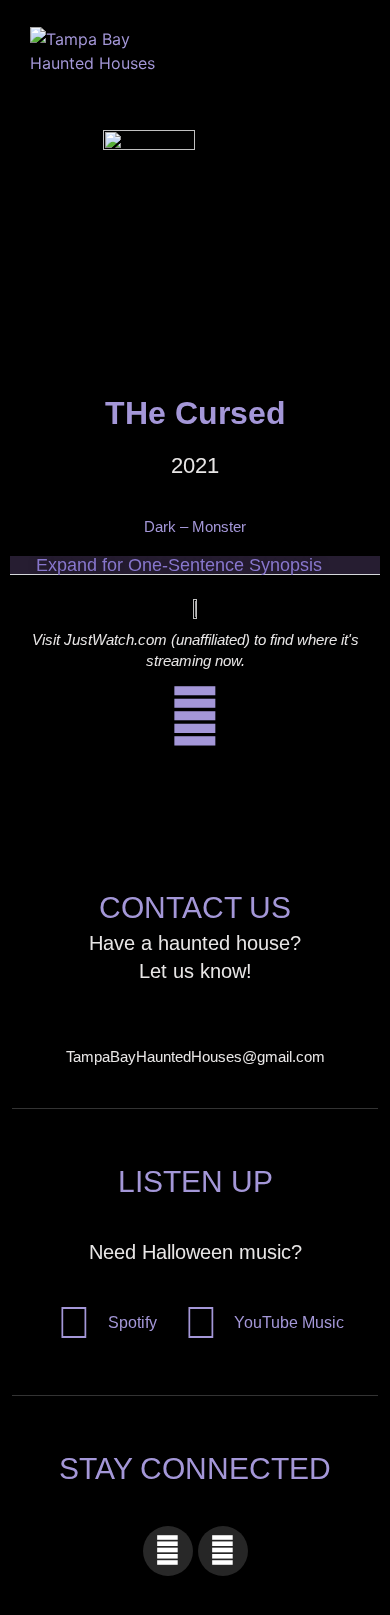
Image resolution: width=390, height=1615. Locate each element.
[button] (304, 55)
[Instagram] (223, 1551)
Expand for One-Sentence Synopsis (179, 565)
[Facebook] (168, 1551)
